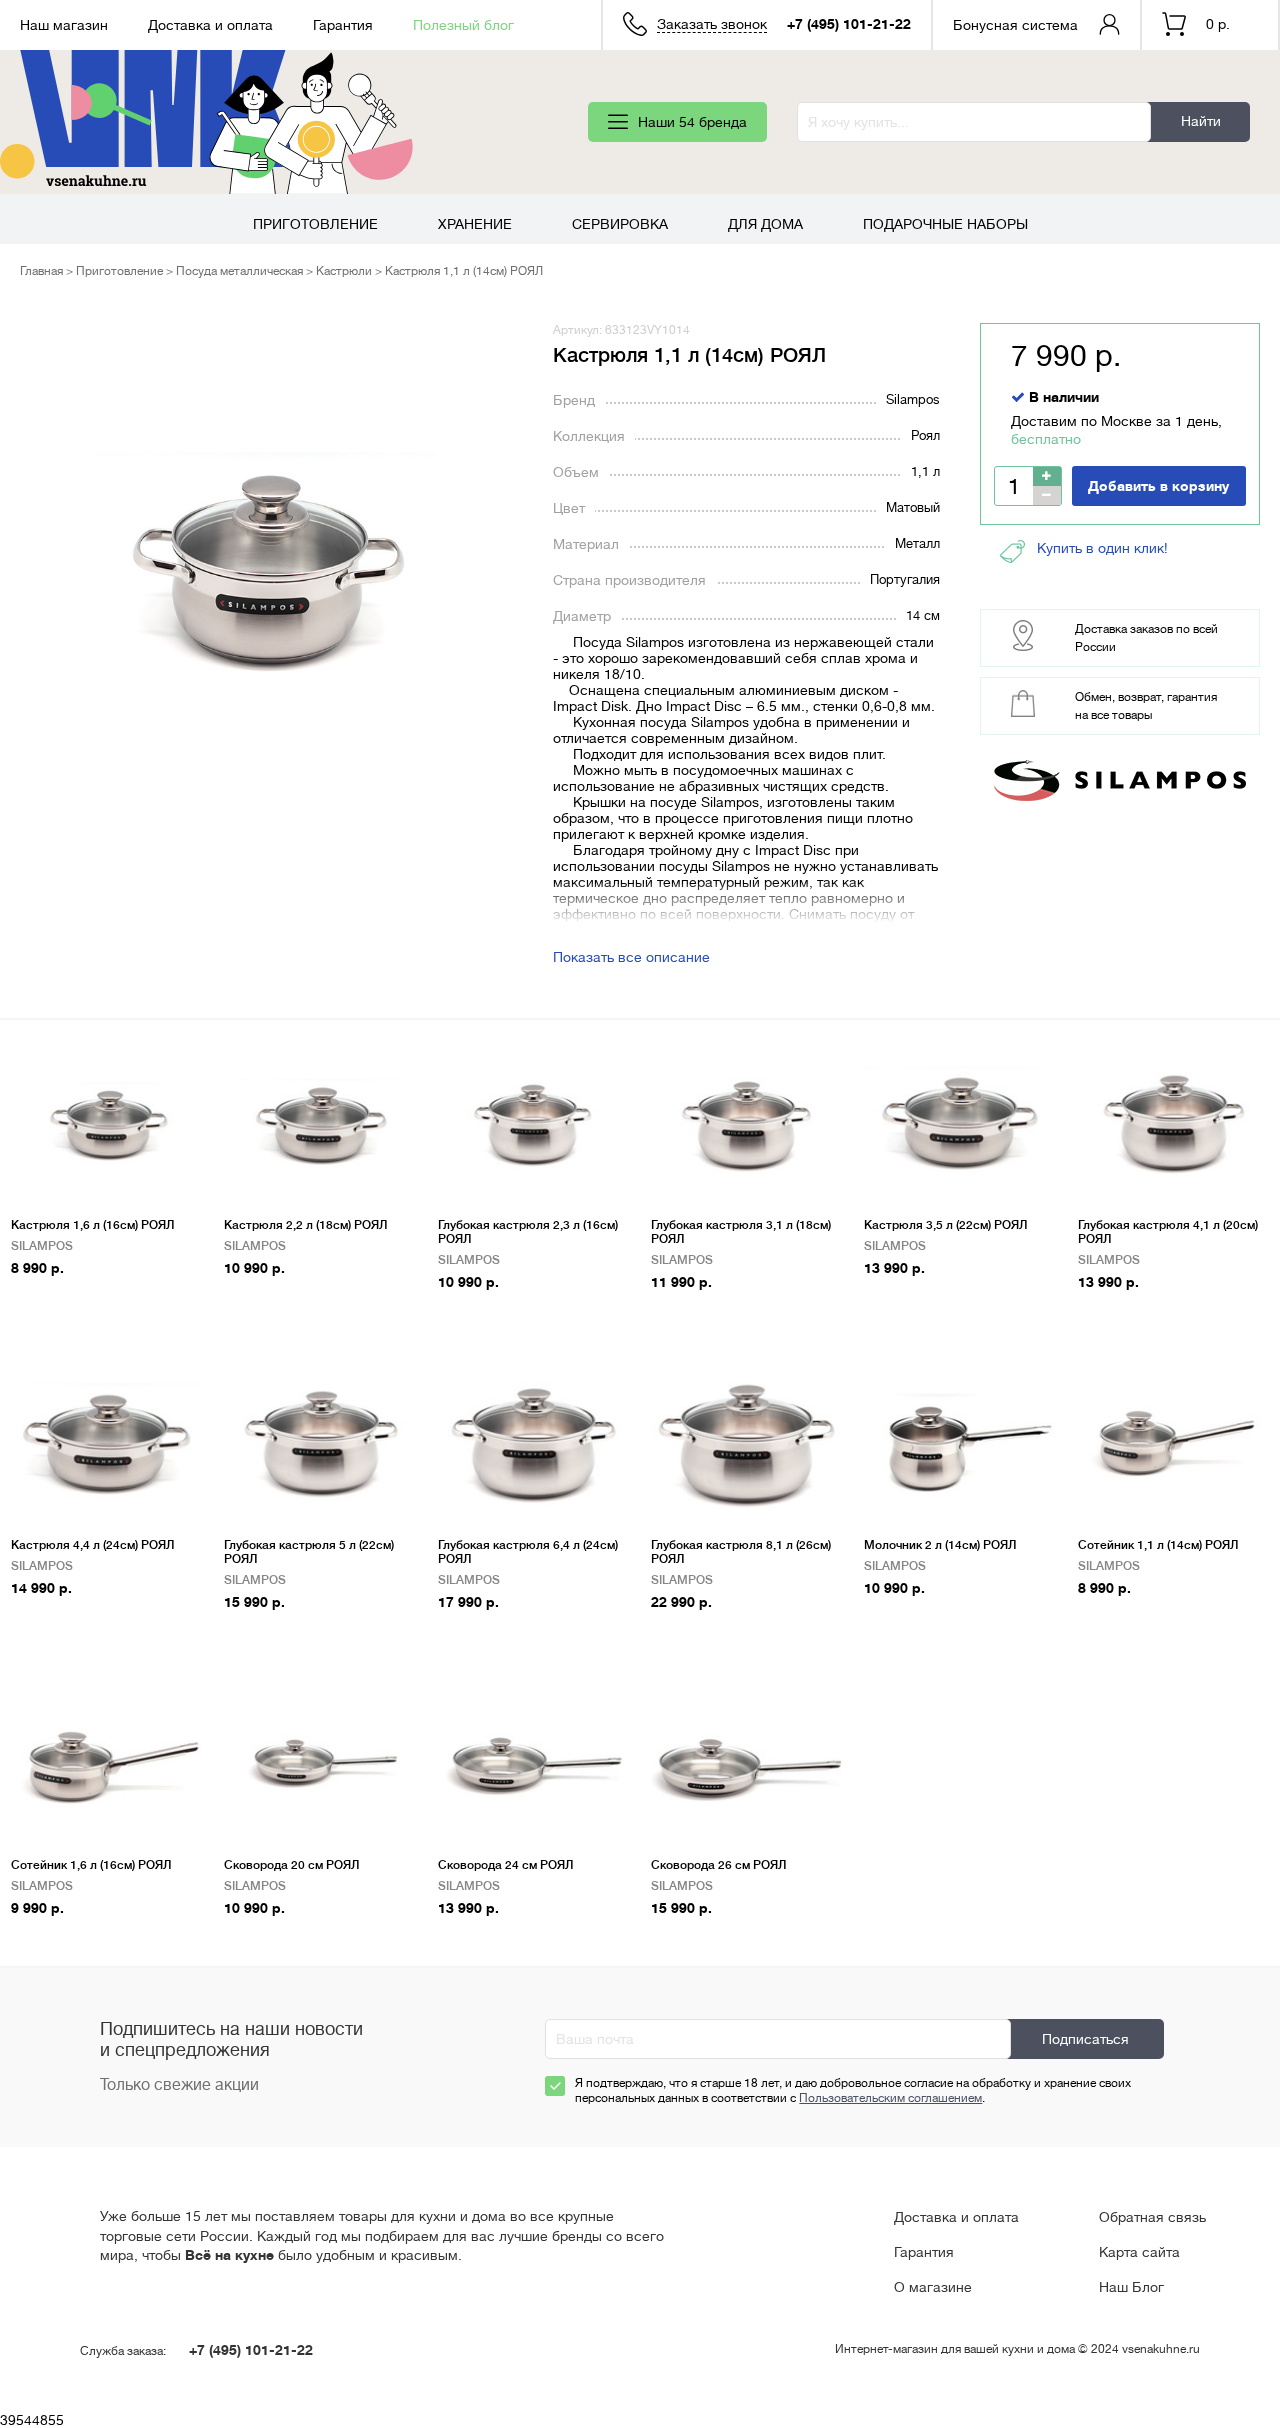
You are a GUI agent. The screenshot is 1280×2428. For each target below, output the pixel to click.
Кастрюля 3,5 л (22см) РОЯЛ (945, 1225)
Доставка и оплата (210, 25)
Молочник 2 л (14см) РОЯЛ (940, 1545)
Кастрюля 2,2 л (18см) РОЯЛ (305, 1225)
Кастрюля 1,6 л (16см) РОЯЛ (92, 1225)
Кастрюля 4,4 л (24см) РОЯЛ (92, 1545)
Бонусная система (1015, 25)
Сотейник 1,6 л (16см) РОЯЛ (91, 1865)
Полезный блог (463, 25)
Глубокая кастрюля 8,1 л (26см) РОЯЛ (741, 1552)
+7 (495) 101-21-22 (849, 24)
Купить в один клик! (1102, 548)
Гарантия (343, 25)
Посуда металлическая (239, 271)
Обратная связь (1152, 2217)
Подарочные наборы (945, 224)
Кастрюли (344, 271)
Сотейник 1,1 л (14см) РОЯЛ (1158, 1545)
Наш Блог (1131, 2287)
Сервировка (620, 224)
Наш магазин (64, 25)
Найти (1201, 121)
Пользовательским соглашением (890, 2098)
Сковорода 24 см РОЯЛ (505, 1865)
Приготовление (315, 224)
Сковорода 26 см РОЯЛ (718, 1865)
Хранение (475, 224)
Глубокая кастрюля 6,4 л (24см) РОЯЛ (528, 1552)
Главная (41, 271)
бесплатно (1046, 439)
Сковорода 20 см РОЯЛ (291, 1865)
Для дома (765, 224)
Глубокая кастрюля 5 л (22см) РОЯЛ (309, 1552)
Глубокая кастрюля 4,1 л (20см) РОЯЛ (1168, 1232)
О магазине (933, 2287)
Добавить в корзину (1158, 486)
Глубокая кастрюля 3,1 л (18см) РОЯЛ (741, 1232)
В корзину (53, 1299)
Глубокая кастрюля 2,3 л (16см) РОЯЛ (528, 1232)
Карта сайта (1139, 2252)
